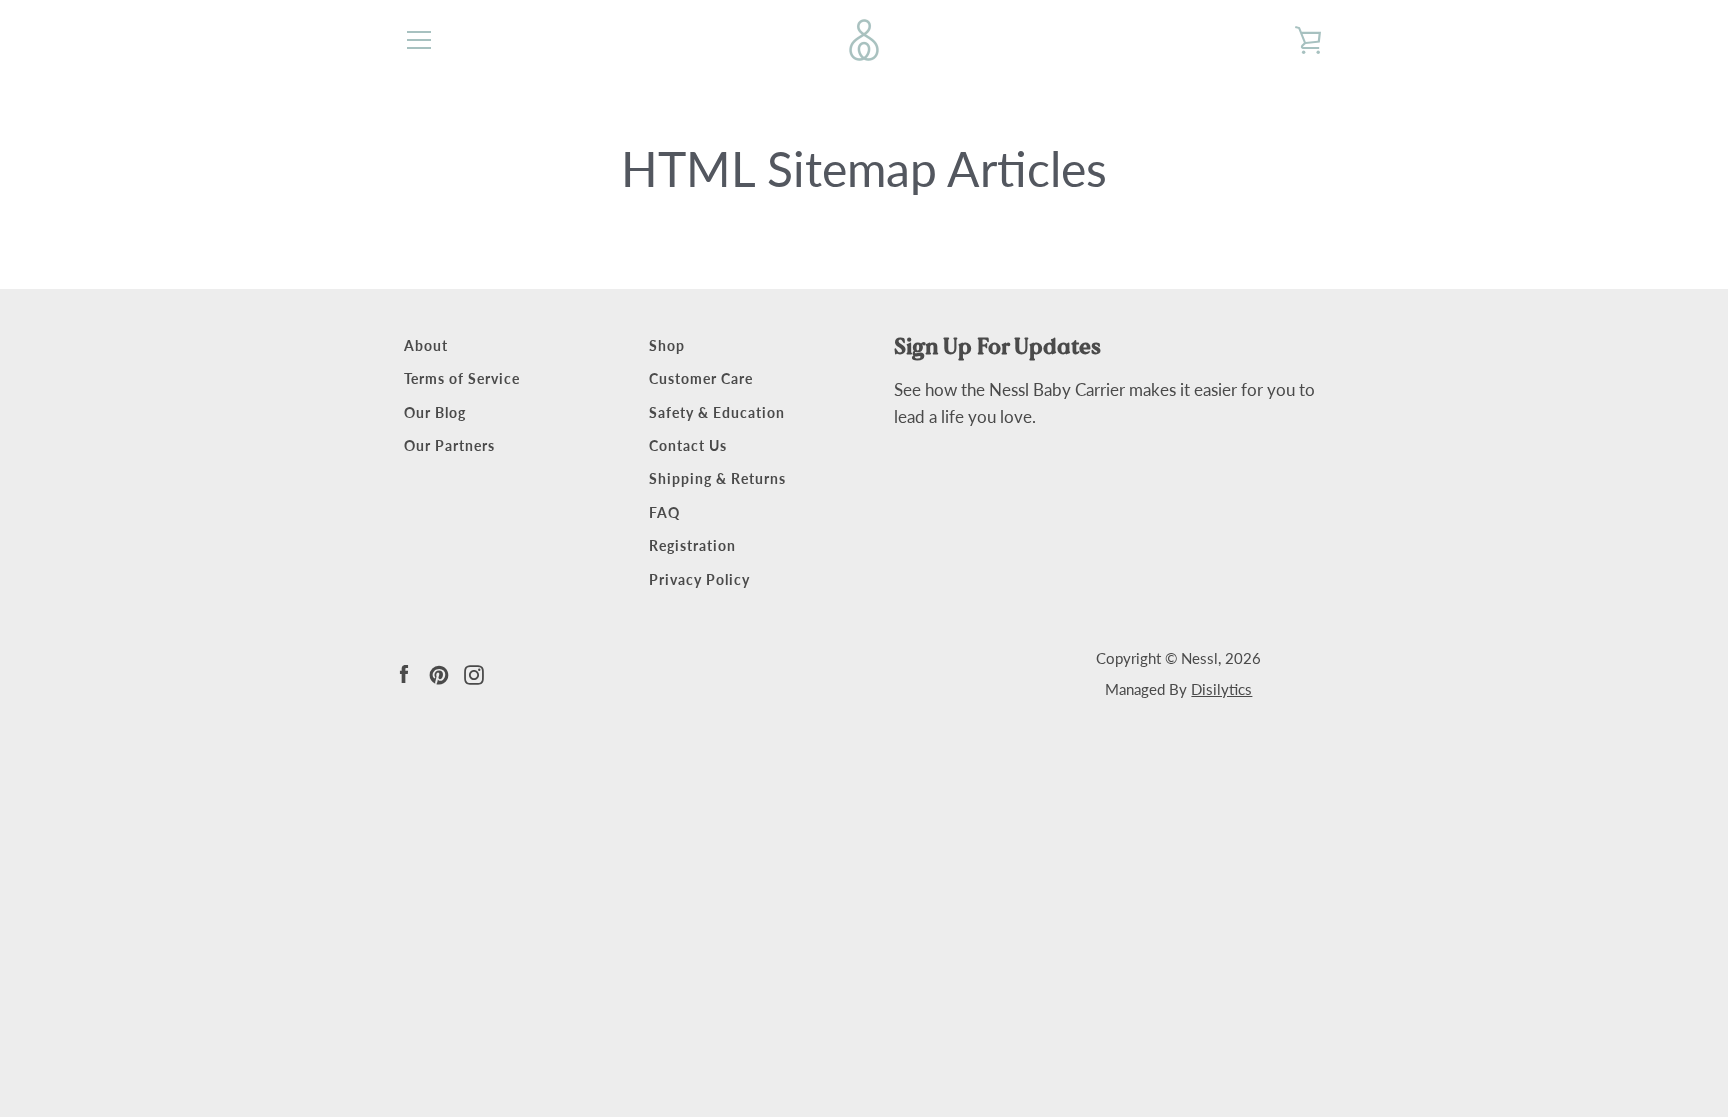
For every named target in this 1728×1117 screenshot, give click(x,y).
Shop (667, 345)
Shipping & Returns (717, 478)
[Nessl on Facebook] (404, 672)
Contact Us (688, 445)
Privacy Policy (699, 579)
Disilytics (1221, 689)
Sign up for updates (997, 347)
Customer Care (701, 378)
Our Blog (435, 412)
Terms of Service (462, 378)
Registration (692, 545)
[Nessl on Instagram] (474, 672)
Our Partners (449, 445)
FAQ (664, 512)
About (426, 345)
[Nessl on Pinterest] (439, 672)
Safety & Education (717, 412)
